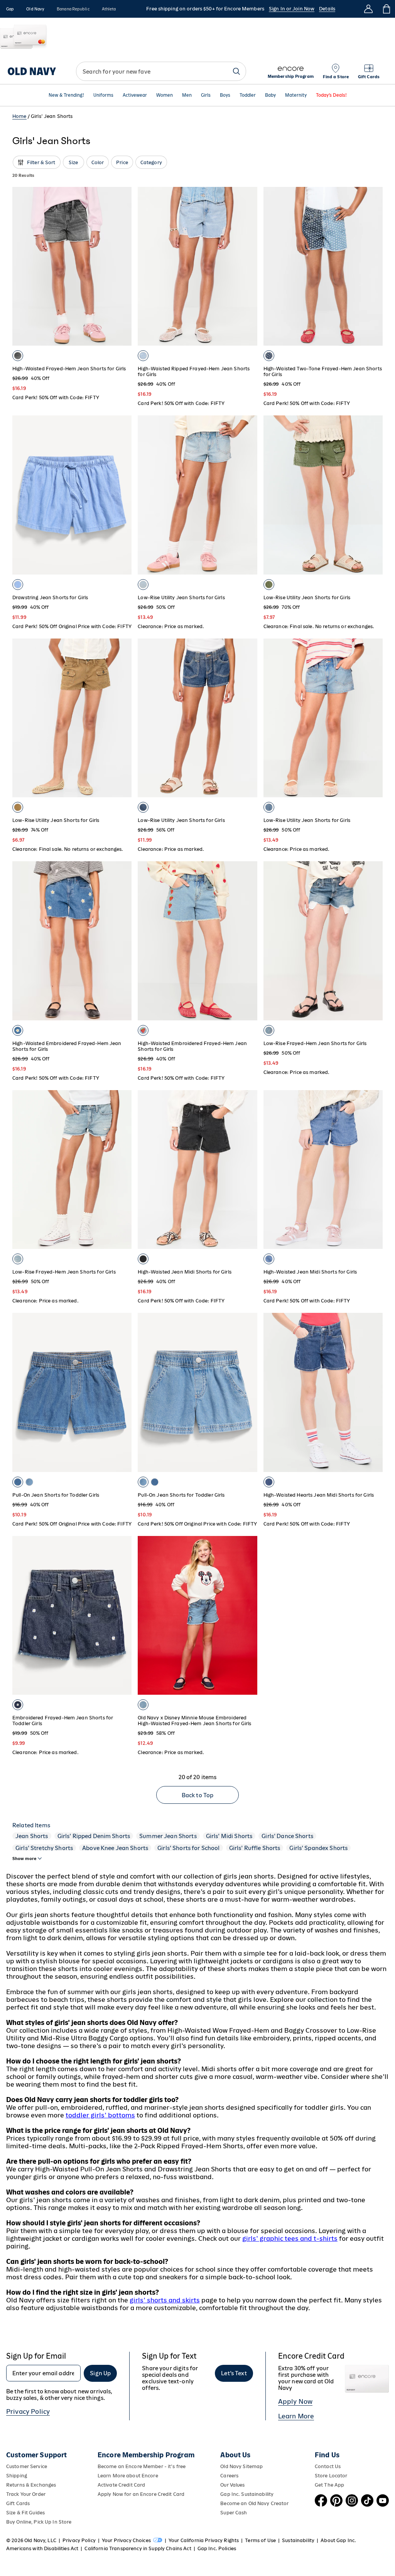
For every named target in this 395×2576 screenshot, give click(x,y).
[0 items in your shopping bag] (386, 9)
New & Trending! (66, 95)
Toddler (248, 95)
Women (165, 95)
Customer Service (27, 2466)
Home (19, 116)
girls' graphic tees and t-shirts (290, 2238)
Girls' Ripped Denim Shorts (94, 1836)
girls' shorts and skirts (165, 2300)
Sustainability (298, 2540)
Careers (229, 2476)
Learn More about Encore (128, 2476)
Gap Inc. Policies (217, 2548)
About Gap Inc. (338, 2540)
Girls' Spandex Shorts (318, 1848)
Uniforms (103, 95)
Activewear (135, 95)
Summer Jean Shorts (168, 1836)
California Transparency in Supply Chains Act (138, 2548)
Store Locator (331, 2476)
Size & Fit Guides (25, 2513)
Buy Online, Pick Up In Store (39, 2522)
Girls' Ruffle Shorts (255, 1848)
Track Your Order (26, 2494)
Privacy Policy (28, 2411)
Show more (24, 1858)
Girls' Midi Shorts (229, 1836)
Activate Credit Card (121, 2485)
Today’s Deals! (331, 95)
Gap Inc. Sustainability (247, 2494)
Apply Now (295, 2401)
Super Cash (234, 2513)
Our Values (232, 2485)
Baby (270, 95)
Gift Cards (18, 2503)
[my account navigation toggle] (368, 9)
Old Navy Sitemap (241, 2466)
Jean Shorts (32, 1836)
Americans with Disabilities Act (42, 2548)
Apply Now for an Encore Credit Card (141, 2494)
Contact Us (328, 2466)
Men (187, 95)
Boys (225, 95)
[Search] (236, 71)
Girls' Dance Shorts (287, 1836)
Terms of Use (260, 2540)
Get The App (329, 2485)
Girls (206, 95)
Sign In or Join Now (292, 9)
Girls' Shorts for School (188, 1848)
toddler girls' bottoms (100, 2115)
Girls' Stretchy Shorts (44, 1848)
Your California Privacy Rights (204, 2540)
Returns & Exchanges (31, 2485)
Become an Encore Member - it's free (142, 2466)
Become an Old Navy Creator (254, 2503)
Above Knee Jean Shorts (115, 1848)
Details (327, 9)
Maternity (296, 95)
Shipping (17, 2476)
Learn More (296, 2416)
